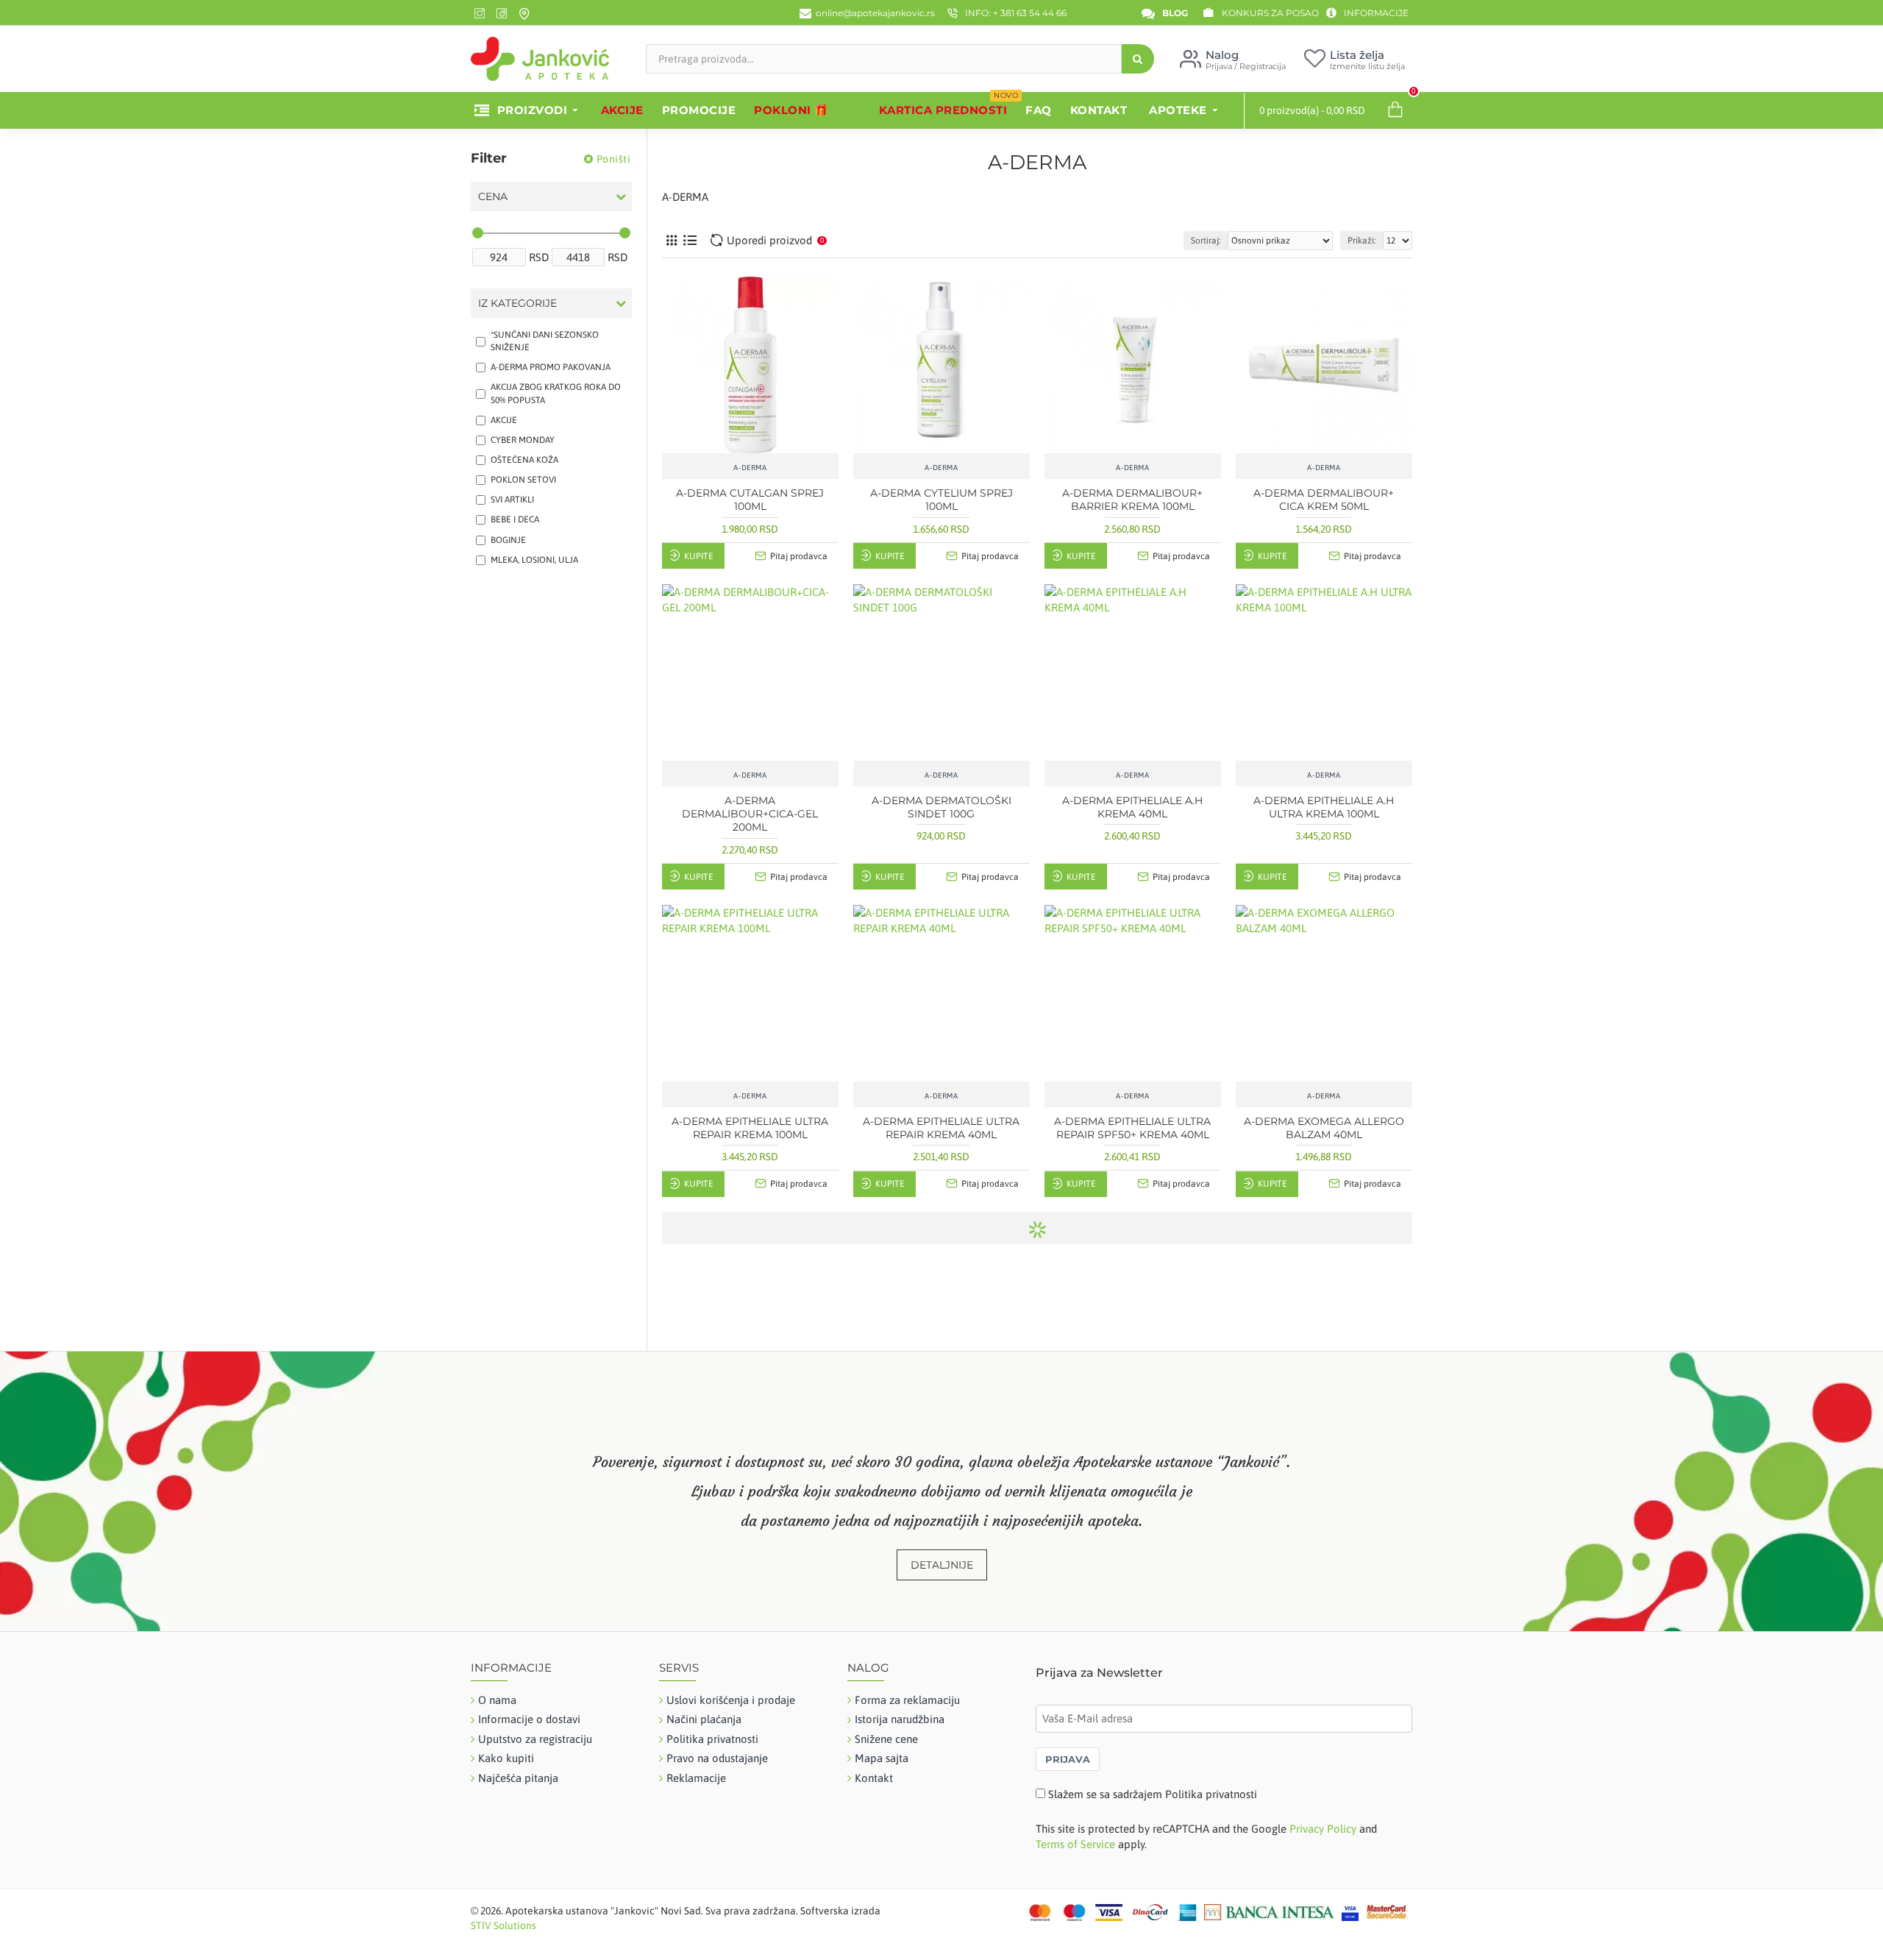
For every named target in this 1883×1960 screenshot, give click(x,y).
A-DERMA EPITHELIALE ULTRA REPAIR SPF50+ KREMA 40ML (1132, 1128)
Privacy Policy (1323, 1829)
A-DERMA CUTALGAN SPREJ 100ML (750, 500)
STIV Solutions (503, 1925)
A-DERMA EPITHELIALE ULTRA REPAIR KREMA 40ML (941, 1128)
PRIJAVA (1068, 1759)
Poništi (614, 159)
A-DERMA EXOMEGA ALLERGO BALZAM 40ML (1324, 1128)
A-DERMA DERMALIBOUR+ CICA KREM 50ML (1324, 500)
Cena (493, 196)
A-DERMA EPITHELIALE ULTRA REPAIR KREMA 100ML (750, 1128)
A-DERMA (750, 468)
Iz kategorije (517, 303)
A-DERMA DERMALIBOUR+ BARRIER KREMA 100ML (1132, 500)
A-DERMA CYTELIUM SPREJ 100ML (941, 500)
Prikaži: (1361, 241)
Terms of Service (1075, 1844)
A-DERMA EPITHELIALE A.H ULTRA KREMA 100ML (1324, 807)
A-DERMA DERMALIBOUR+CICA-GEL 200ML (750, 814)
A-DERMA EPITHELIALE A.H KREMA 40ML (1132, 807)
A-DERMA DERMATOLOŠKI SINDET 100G (941, 807)
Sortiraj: (1206, 241)
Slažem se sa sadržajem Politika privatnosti (1153, 1794)
